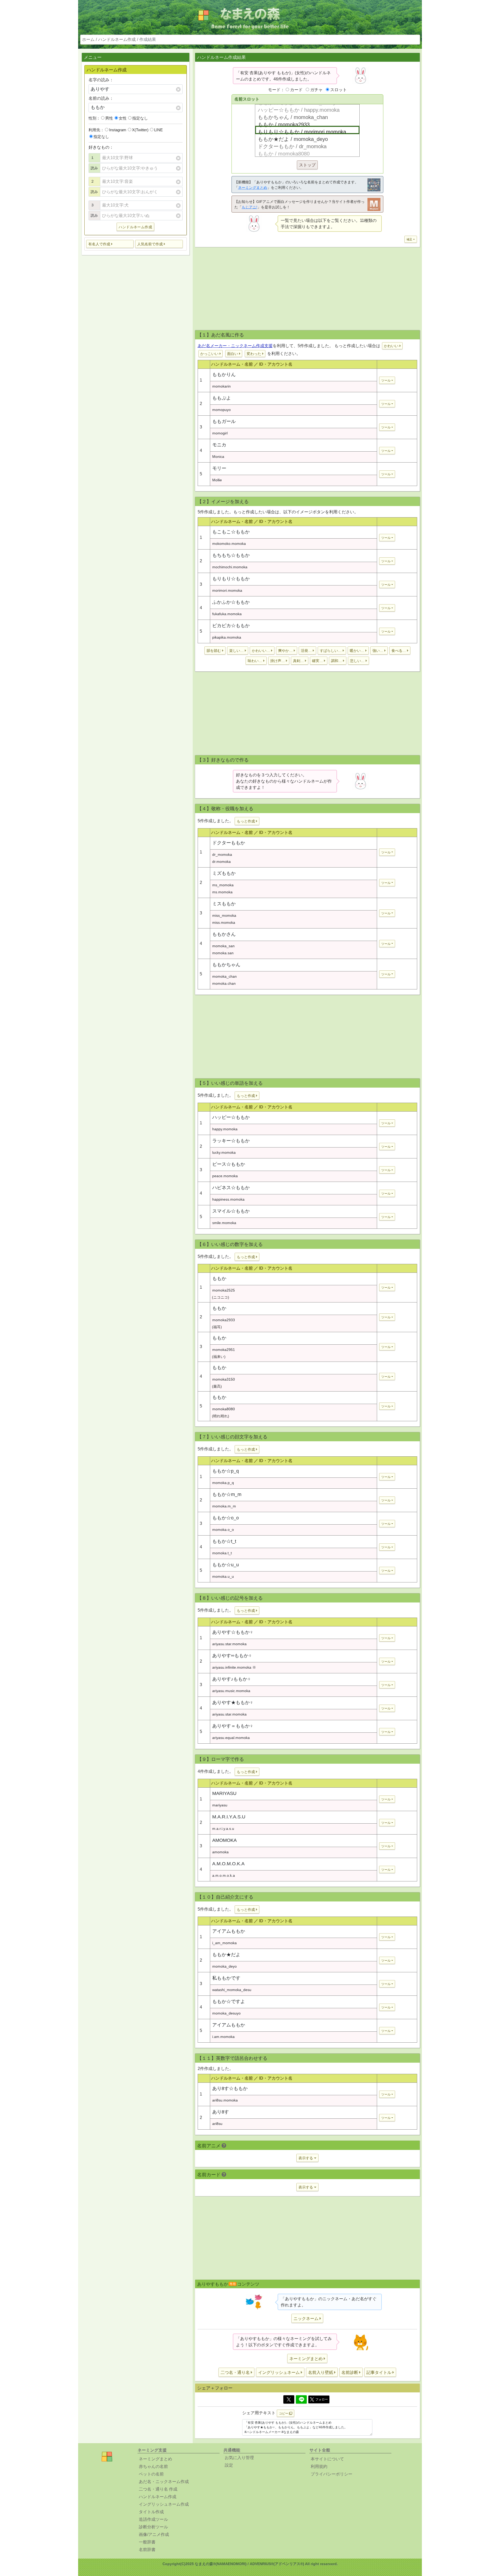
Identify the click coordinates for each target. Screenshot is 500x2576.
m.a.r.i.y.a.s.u (223, 1829)
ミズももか (224, 873)
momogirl (220, 433)
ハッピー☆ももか (231, 1117)
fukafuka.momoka (227, 614)
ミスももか (224, 904)
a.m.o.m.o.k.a (224, 1875)
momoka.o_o (223, 1530)
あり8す (221, 2112)
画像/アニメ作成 (154, 2534)
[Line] (301, 2399)
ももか (219, 1278)
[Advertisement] (135, 341)
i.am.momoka (223, 2037)
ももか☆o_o (226, 1518)
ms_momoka (223, 885)
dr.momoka (221, 862)
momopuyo (221, 410)
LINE (158, 130)
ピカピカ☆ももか (231, 626)
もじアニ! (249, 207)
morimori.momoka (227, 590)
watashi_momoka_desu (232, 1990)
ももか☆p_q (226, 1471)
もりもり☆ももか (231, 579)
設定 (229, 2465)
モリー (219, 468)
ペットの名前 (151, 2474)
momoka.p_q (223, 1483)
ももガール (224, 421)
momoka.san (223, 953)
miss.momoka (224, 922)
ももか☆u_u (226, 1565)
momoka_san (223, 946)
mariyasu (220, 1805)
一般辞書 (147, 2542)
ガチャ (316, 90)
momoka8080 (224, 1409)
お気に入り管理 (239, 2458)
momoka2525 (224, 1290)
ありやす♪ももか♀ (232, 1679)
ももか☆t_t (224, 1541)
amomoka (220, 1852)
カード (296, 90)
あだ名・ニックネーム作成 (164, 2482)
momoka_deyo (224, 1966)
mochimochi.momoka (230, 567)
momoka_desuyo (226, 2013)
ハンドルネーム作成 (117, 39)
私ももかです (226, 1978)
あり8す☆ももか (230, 2088)
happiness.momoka (228, 1199)
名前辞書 (147, 2550)
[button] (110, 244)
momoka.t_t (222, 1553)
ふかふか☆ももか (231, 602)
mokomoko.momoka (229, 544)
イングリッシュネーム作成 (164, 2504)
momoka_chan (224, 976)
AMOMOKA (224, 1840)
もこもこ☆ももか (231, 532)
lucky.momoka (224, 1152)
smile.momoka (224, 1223)
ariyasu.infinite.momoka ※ (234, 1667)
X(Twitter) (140, 130)
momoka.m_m (224, 1506)
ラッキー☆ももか (231, 1141)
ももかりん (224, 375)
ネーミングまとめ (253, 188)
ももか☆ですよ (229, 2001)
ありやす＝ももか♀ (233, 1726)
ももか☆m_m (227, 1494)
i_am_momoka (224, 1943)
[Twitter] (289, 2399)
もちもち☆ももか (231, 555)
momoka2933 (224, 1320)
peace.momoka (225, 1176)
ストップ (307, 165)
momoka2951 (224, 1350)
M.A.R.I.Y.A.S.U (229, 1817)
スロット (339, 90)
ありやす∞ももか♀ (232, 1656)
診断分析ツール (153, 2527)
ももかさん (224, 934)
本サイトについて (327, 2459)
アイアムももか (229, 1931)
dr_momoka (222, 854)
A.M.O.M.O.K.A (228, 1864)
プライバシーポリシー (332, 2474)
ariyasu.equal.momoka (231, 1738)
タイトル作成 (151, 2512)
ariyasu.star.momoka (229, 1644)
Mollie (217, 480)
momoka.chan (224, 983)
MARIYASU (224, 1793)
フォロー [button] (322, 2399)
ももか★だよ (226, 1955)
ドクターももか (229, 843)
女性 (123, 118)
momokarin (221, 386)
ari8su (217, 2124)
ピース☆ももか (229, 1164)
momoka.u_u (223, 1576)
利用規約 (319, 2466)
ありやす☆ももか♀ (233, 1632)
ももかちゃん (226, 965)
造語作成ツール (153, 2519)
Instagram (118, 130)
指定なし (140, 118)
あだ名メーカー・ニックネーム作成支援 (235, 346)
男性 (109, 118)
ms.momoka (222, 892)
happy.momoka (225, 1129)
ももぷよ (222, 398)
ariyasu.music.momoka (231, 1691)
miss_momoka (224, 915)
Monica (218, 457)
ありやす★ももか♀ (233, 1702)
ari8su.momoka (225, 2100)
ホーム (88, 39)
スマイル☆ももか (231, 1211)
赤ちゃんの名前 (153, 2466)
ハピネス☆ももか (231, 1188)
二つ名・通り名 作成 (158, 2489)
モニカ (219, 445)
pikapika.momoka (227, 637)
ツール (386, 381)
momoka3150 (224, 1379)
